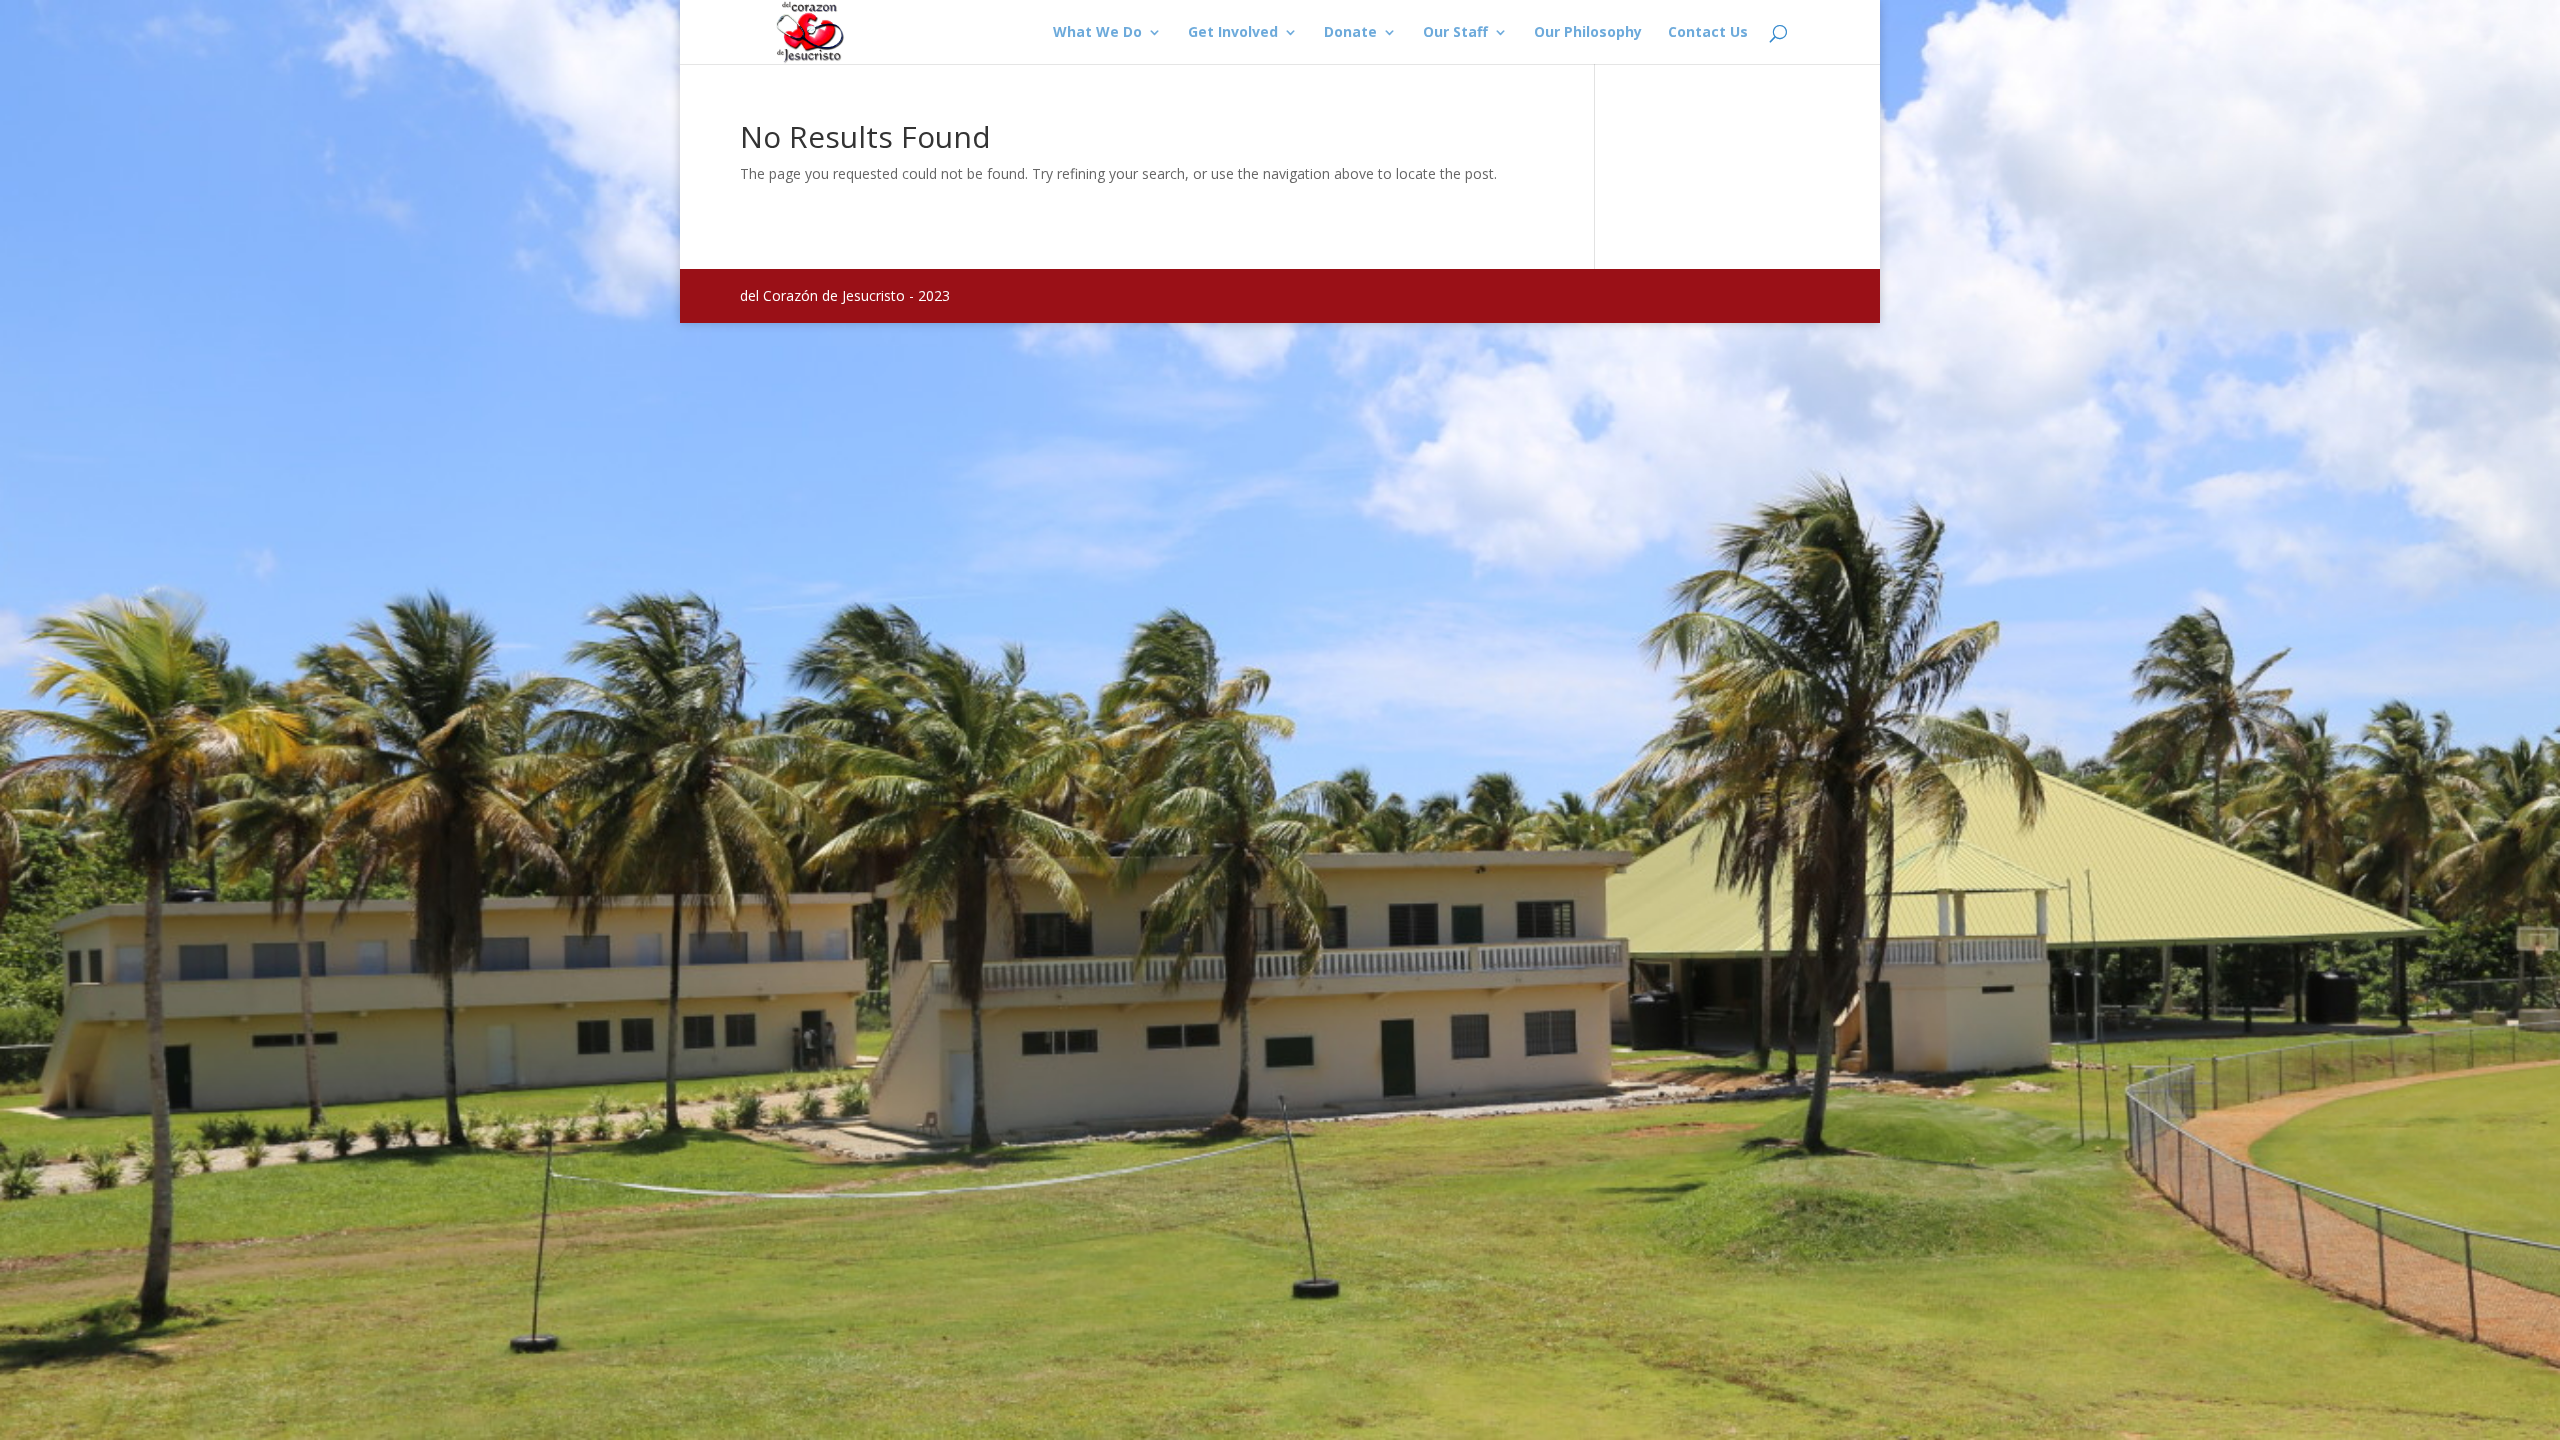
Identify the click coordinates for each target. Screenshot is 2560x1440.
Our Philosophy (1588, 33)
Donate (1350, 33)
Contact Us (1708, 33)
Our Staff (1455, 33)
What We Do (1097, 33)
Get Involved (1233, 33)
